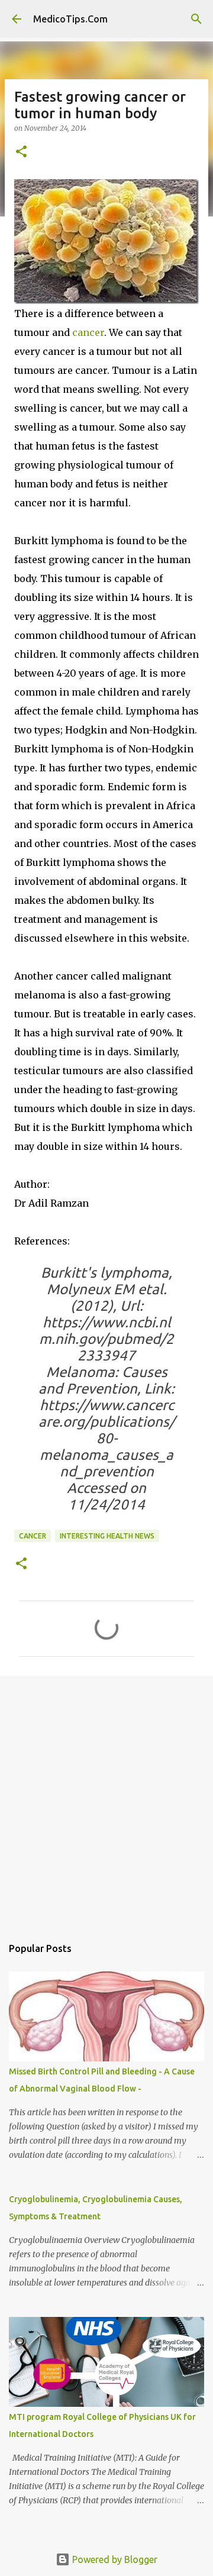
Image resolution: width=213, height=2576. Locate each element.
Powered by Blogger (114, 2559)
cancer (88, 332)
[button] (21, 152)
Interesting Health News (107, 1536)
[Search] (196, 19)
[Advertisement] (106, 1800)
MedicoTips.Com (70, 19)
